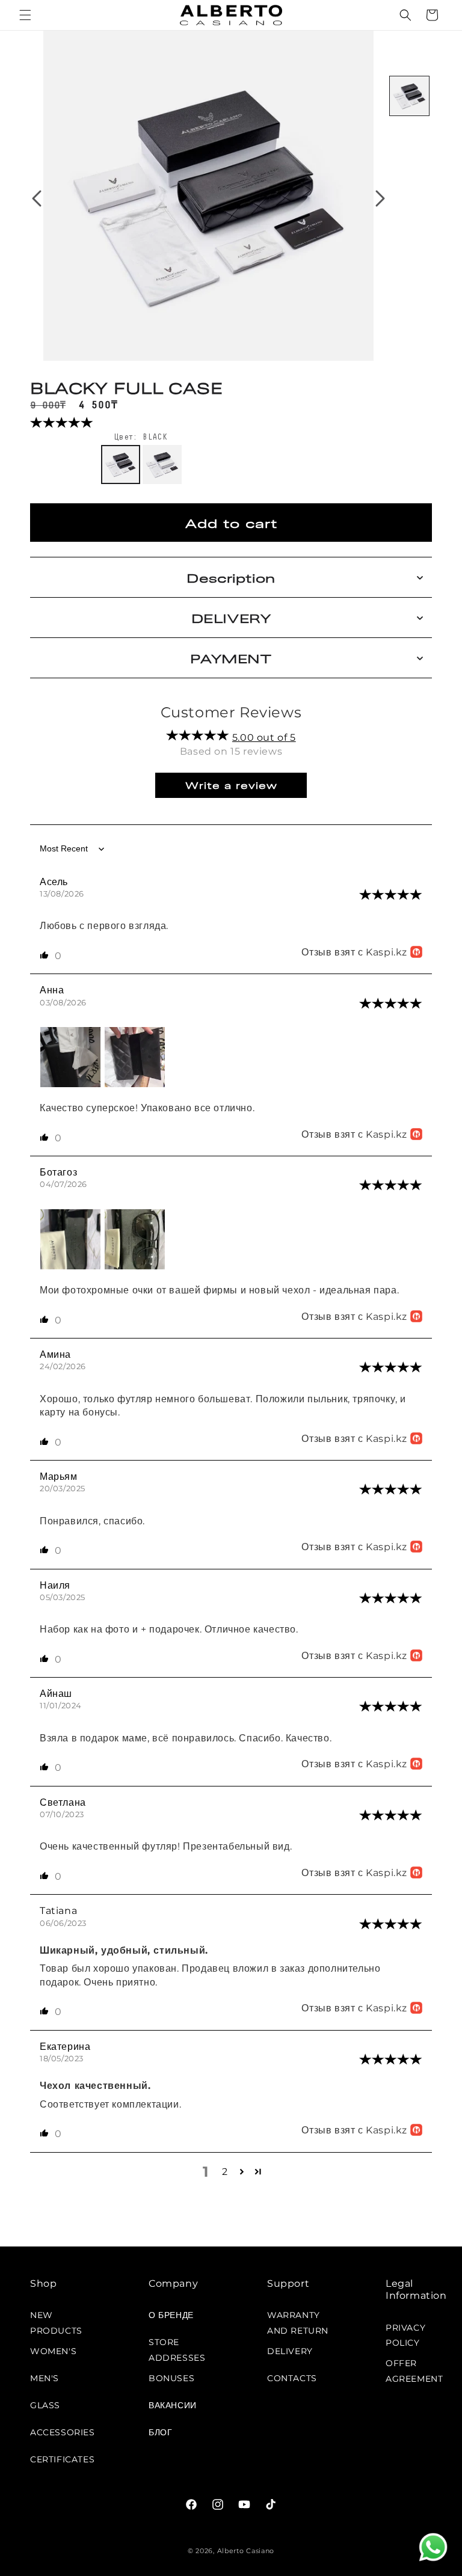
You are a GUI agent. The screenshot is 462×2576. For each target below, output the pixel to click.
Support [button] (288, 2283)
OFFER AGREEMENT (414, 2367)
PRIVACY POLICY (405, 2332)
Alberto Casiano (246, 2551)
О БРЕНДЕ (171, 2315)
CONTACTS (292, 2378)
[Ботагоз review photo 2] (135, 1266)
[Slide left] (37, 198)
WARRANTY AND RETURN (298, 2319)
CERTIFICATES (62, 2459)
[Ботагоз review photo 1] (72, 1266)
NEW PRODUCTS (56, 2319)
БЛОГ (160, 2432)
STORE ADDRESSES (177, 2346)
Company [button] (173, 2283)
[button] (25, 15)
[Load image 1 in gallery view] (409, 96)
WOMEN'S (53, 2351)
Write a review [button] (231, 785)
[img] (391, 896)
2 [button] (225, 2172)
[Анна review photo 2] (135, 1084)
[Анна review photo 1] (72, 1084)
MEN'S (45, 2378)
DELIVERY (290, 2351)
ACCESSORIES (63, 2432)
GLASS (45, 2405)
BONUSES (171, 2378)
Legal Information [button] (416, 2290)
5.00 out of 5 (264, 738)
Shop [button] (43, 2283)
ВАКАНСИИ (173, 2405)
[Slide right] (380, 198)
